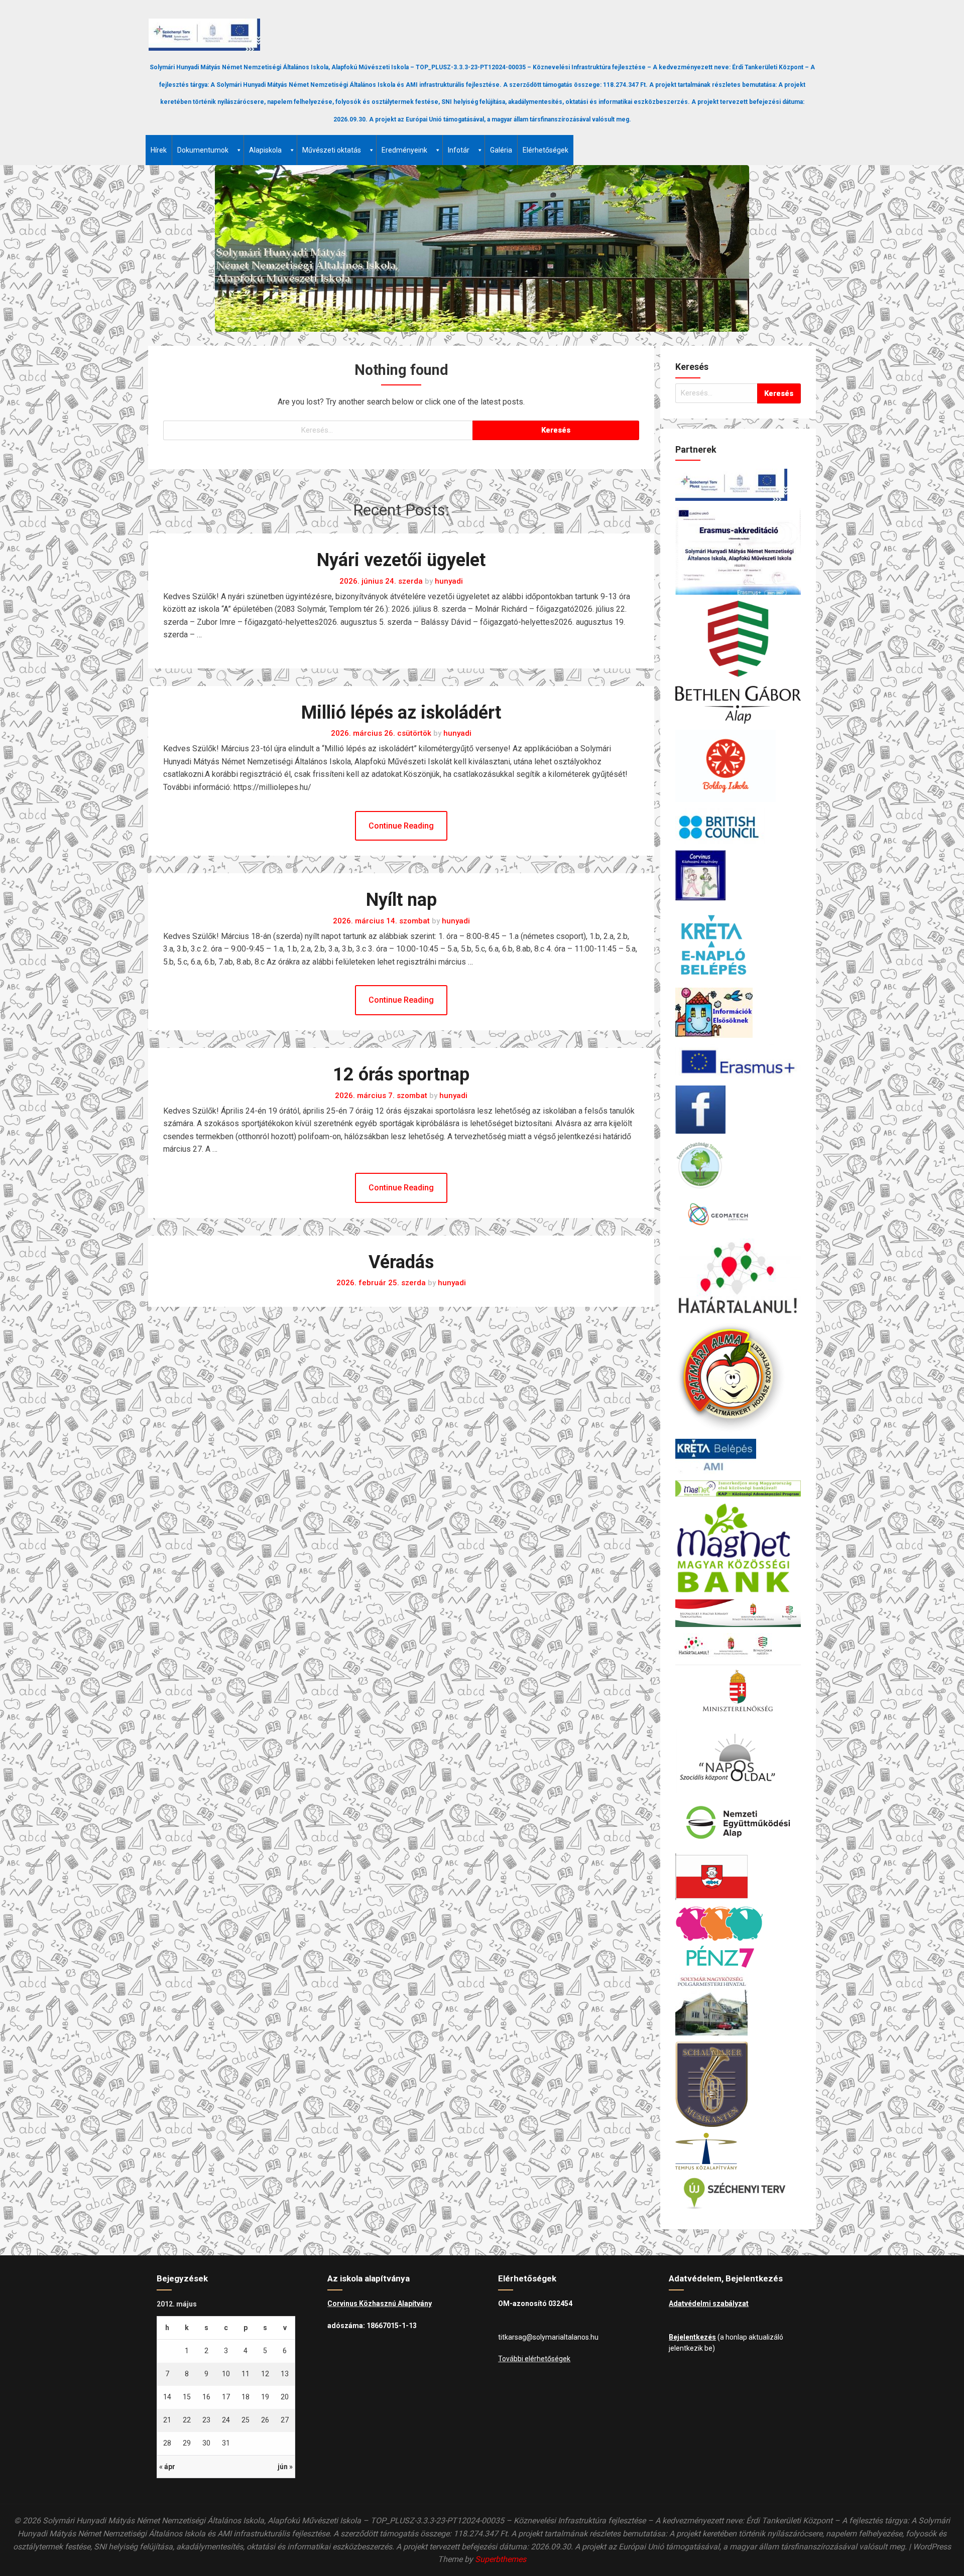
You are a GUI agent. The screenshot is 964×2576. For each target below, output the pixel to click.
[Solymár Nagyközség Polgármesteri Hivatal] (738, 2005)
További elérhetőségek (534, 2359)
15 (187, 2397)
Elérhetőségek (546, 150)
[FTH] (738, 1165)
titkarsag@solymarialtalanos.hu (548, 2337)
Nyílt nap (401, 900)
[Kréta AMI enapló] (738, 1457)
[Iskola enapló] (738, 944)
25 (246, 2420)
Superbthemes (501, 2559)
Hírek (159, 150)
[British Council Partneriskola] (738, 826)
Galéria (501, 150)
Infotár (459, 150)
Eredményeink (404, 150)
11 (246, 2374)
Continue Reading (401, 826)
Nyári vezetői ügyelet (401, 560)
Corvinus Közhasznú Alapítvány (380, 2303)
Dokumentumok (203, 150)
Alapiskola (265, 150)
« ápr (167, 2467)
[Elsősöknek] (738, 1013)
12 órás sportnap (401, 1074)
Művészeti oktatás (332, 150)
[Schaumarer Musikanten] (738, 2084)
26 (265, 2420)
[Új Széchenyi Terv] (738, 2193)
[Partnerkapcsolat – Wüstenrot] (738, 1877)
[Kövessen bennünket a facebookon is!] (738, 1110)
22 (187, 2420)
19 (265, 2397)
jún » (285, 2467)
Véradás (401, 1262)
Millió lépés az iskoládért (401, 713)
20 (285, 2397)
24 (226, 2420)
